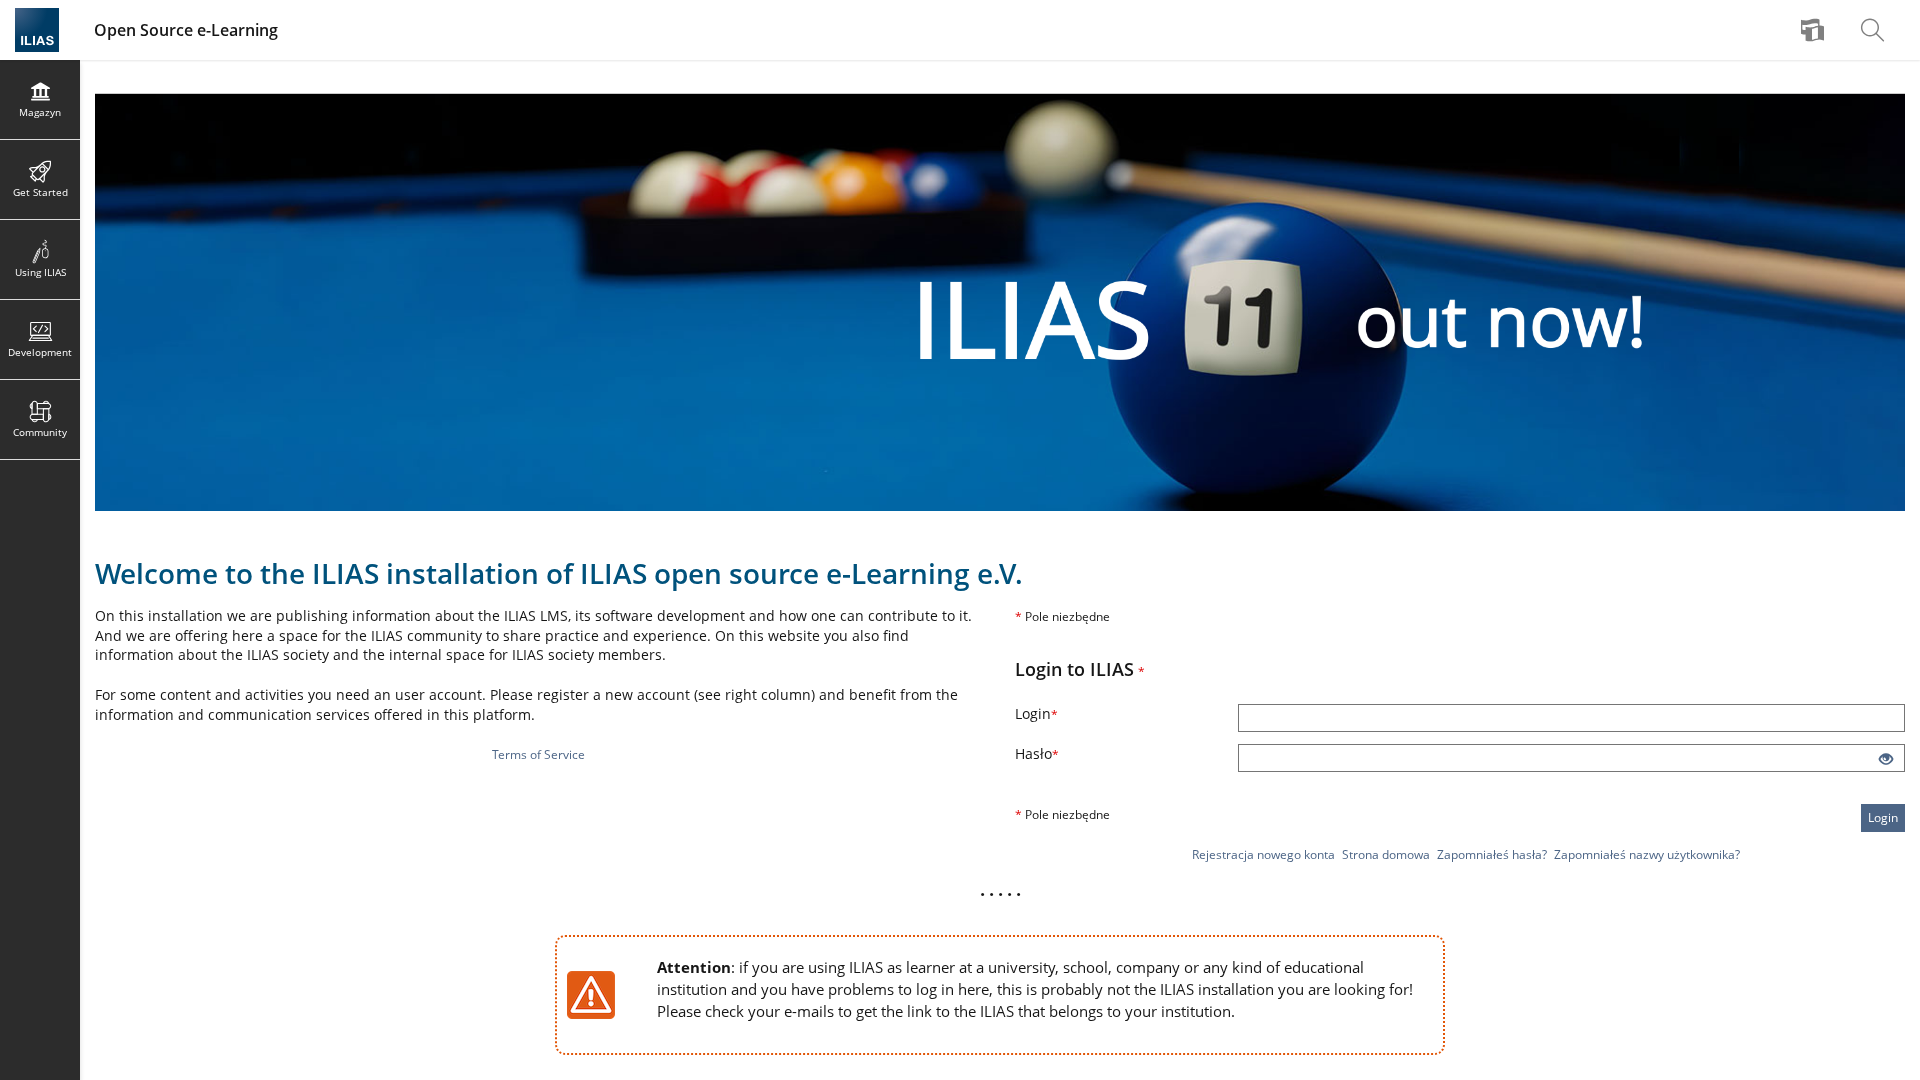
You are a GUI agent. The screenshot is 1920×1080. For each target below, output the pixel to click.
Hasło (1084, 753)
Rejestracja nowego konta (1263, 854)
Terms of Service (538, 754)
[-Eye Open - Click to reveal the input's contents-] (1886, 760)
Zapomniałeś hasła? (1492, 854)
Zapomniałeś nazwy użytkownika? (1647, 854)
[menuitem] (1815, 30)
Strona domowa (1386, 854)
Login (1084, 713)
